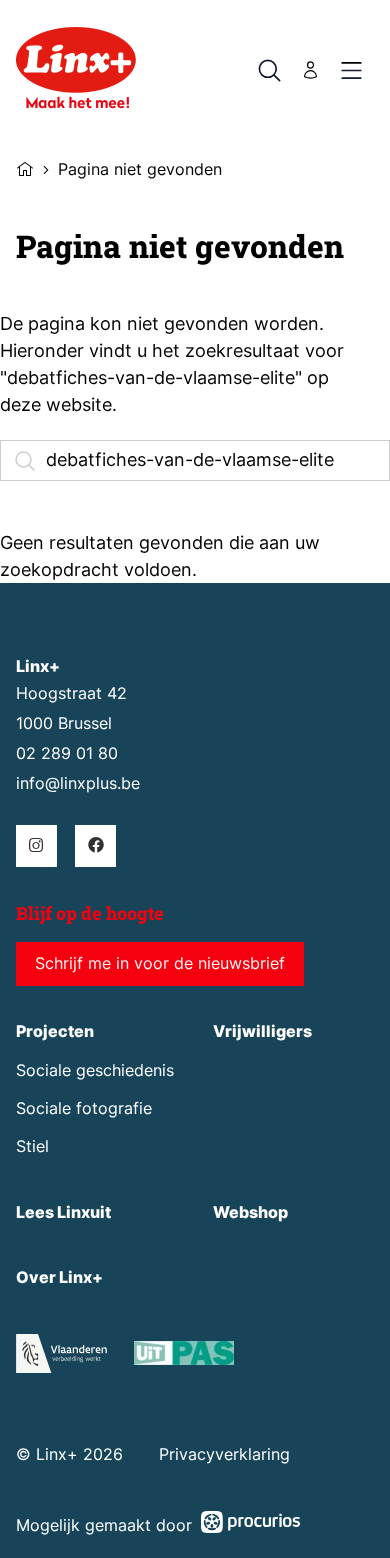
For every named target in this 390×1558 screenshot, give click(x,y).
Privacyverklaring (224, 1454)
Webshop (250, 1212)
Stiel (32, 1146)
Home (25, 167)
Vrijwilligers (262, 1031)
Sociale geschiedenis (95, 1070)
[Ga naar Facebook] (95, 845)
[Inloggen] (311, 70)
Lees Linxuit (63, 1212)
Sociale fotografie (84, 1108)
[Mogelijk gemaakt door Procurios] (251, 1525)
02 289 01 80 (67, 753)
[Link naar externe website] (184, 1356)
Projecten (55, 1031)
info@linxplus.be (78, 783)
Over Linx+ (59, 1277)
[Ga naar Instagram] (36, 845)
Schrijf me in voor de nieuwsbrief (160, 963)
